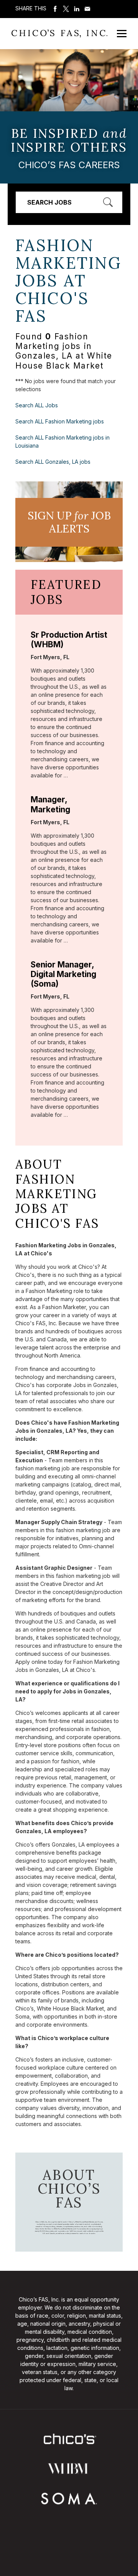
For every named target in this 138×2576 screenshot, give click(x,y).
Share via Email (87, 9)
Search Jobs (49, 202)
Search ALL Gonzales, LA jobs (53, 462)
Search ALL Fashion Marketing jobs (60, 421)
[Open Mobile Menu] (122, 34)
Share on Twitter (66, 9)
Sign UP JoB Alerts (69, 522)
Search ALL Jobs (37, 405)
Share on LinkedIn (77, 9)
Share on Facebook (55, 9)
